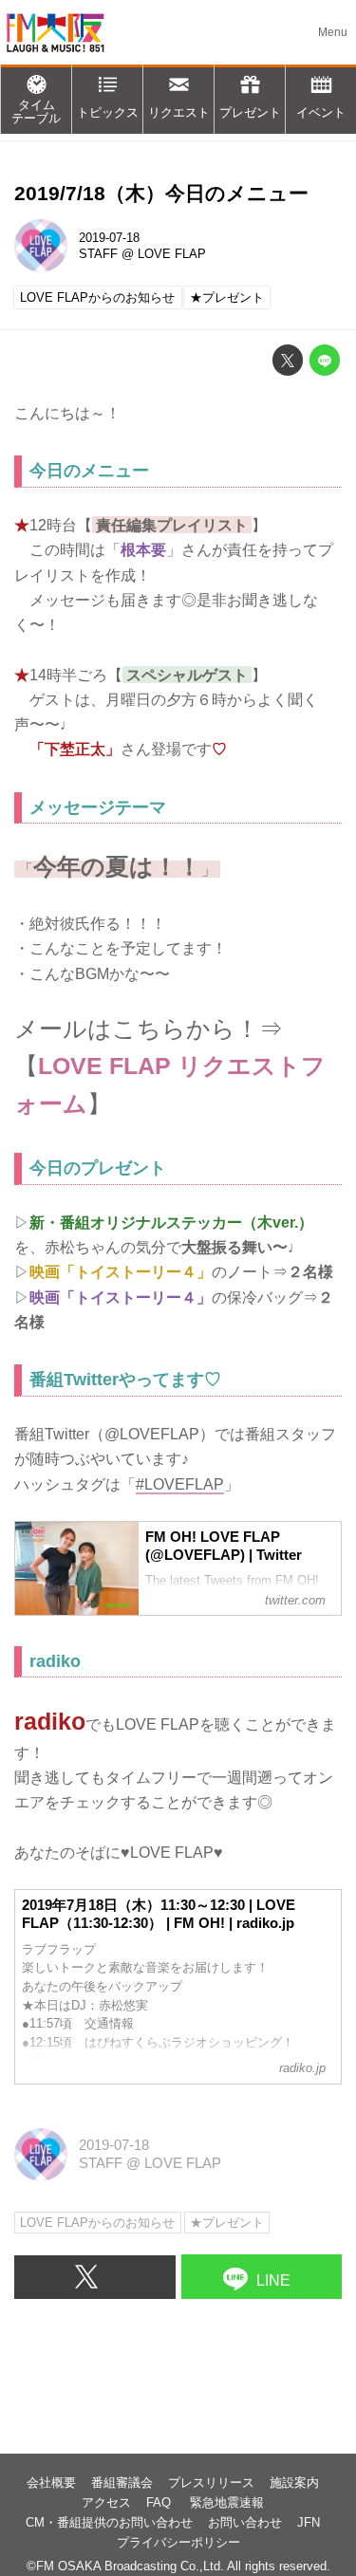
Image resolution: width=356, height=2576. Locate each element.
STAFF (98, 254)
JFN (309, 2522)
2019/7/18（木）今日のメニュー (161, 193)
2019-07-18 (109, 238)
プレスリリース (211, 2483)
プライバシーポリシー (178, 2542)
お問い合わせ (245, 2522)
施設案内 (294, 2483)
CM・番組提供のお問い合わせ (109, 2522)
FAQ (160, 2502)
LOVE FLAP (172, 254)
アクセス (106, 2502)
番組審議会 (122, 2483)
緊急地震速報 (227, 2502)
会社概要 (51, 2483)
